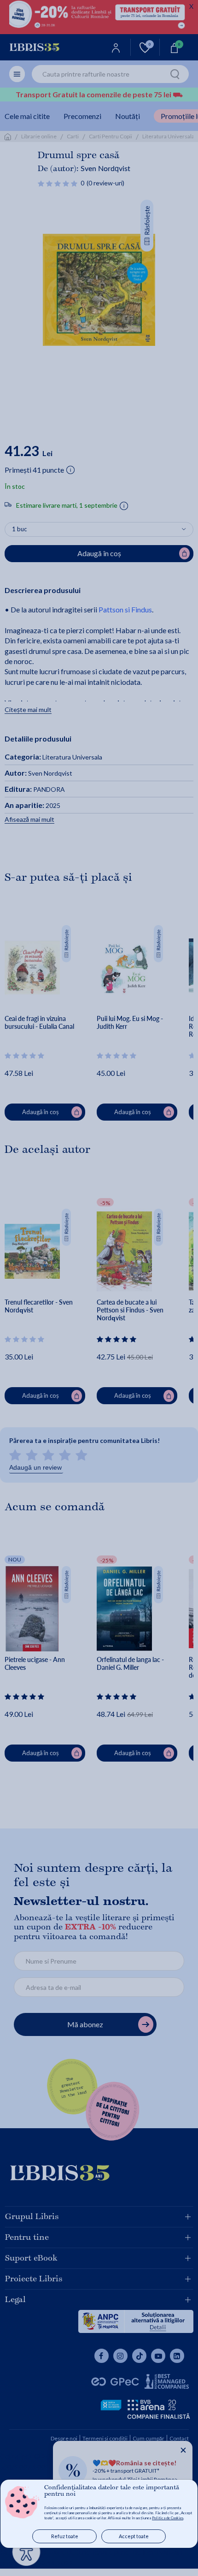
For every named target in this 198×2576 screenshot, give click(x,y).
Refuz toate (65, 2536)
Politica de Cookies (168, 2518)
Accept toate (134, 2536)
